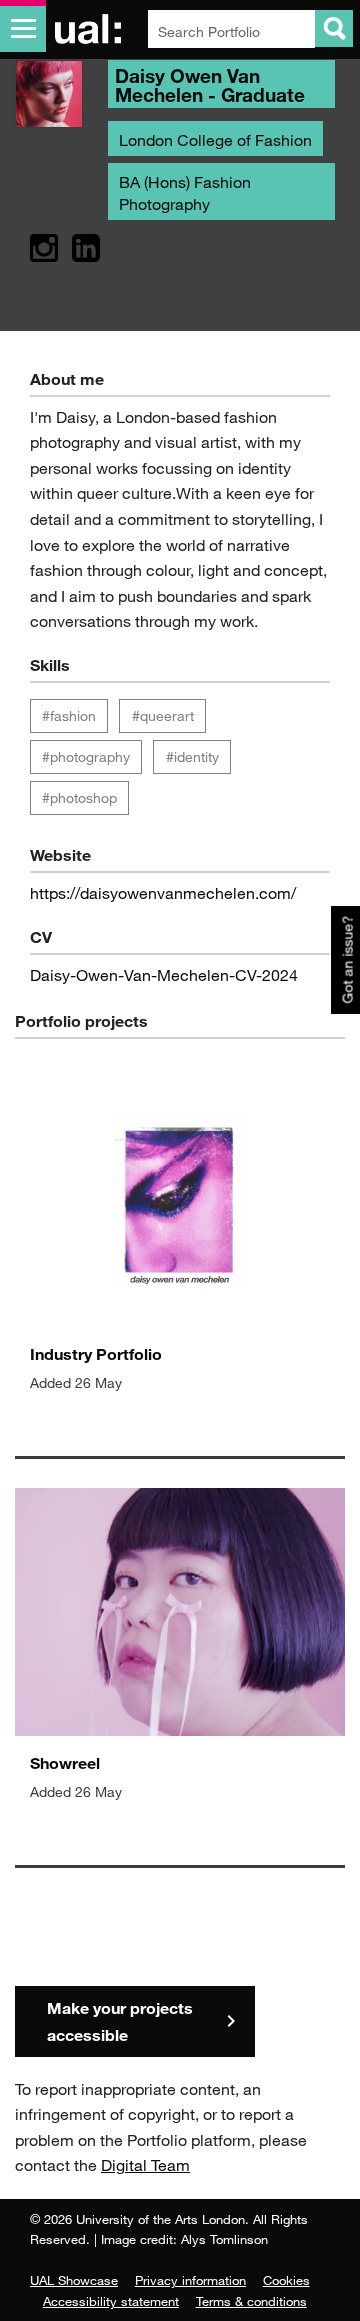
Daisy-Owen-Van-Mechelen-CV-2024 (164, 975)
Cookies (286, 2280)
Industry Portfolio (96, 1353)
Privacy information (190, 2280)
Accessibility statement (111, 2301)
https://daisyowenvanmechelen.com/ (163, 893)
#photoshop (79, 797)
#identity (192, 756)
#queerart (163, 715)
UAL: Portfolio (91, 29)
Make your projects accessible (120, 2021)
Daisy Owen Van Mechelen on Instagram (44, 249)
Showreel (65, 1762)
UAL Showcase (74, 2280)
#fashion (69, 715)
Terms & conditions (251, 2301)
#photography (86, 756)
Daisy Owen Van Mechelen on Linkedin (86, 249)
